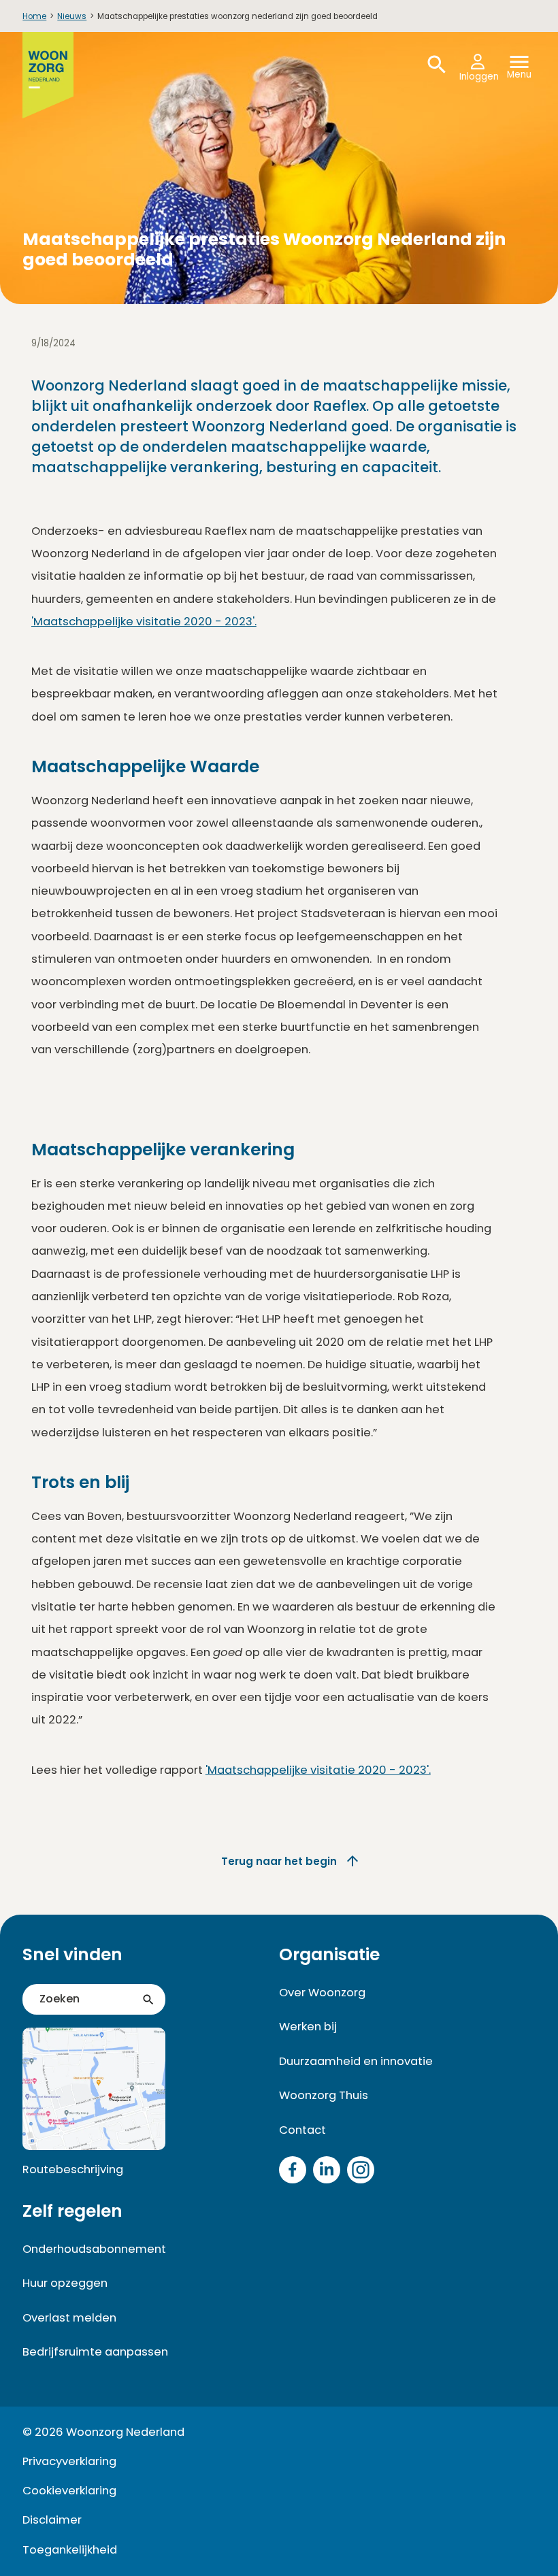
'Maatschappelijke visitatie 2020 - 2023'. (144, 622)
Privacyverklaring (69, 2461)
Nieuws (72, 16)
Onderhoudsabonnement (94, 2249)
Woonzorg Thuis (324, 2095)
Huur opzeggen (65, 2283)
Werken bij (308, 2027)
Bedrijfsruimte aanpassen (95, 2352)
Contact (302, 2130)
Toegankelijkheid (70, 2550)
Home (34, 16)
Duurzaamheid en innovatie (356, 2061)
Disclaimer (52, 2520)
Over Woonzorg (322, 1993)
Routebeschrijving (73, 2169)
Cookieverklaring (69, 2491)
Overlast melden (69, 2318)
